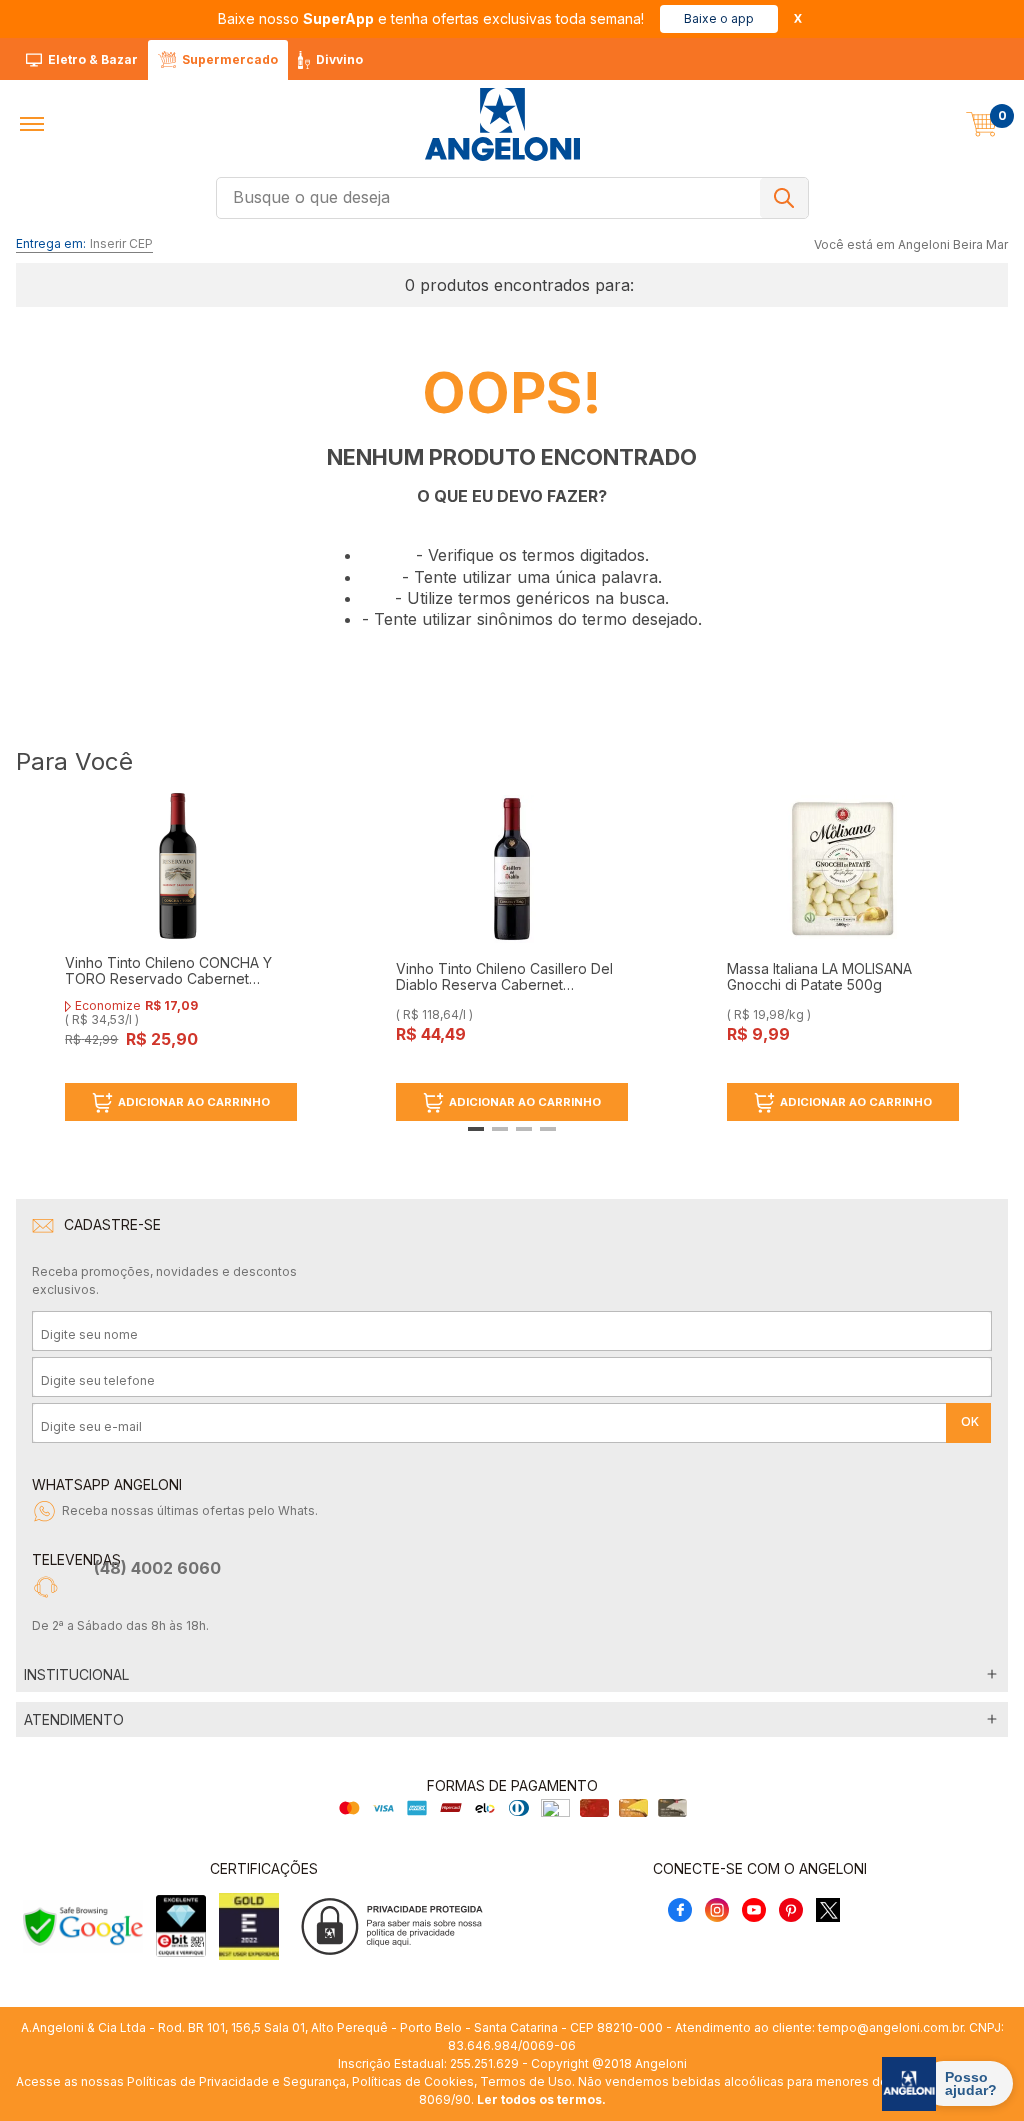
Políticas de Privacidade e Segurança (236, 2081)
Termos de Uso (526, 2081)
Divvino (339, 59)
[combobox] (512, 198)
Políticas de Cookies (413, 2081)
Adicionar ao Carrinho (194, 1102)
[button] (32, 124)
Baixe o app (719, 18)
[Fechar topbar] (798, 18)
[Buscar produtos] (784, 198)
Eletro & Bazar (93, 59)
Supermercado (230, 59)
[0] (982, 124)
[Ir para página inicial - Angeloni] (502, 124)
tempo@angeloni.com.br (890, 2027)
